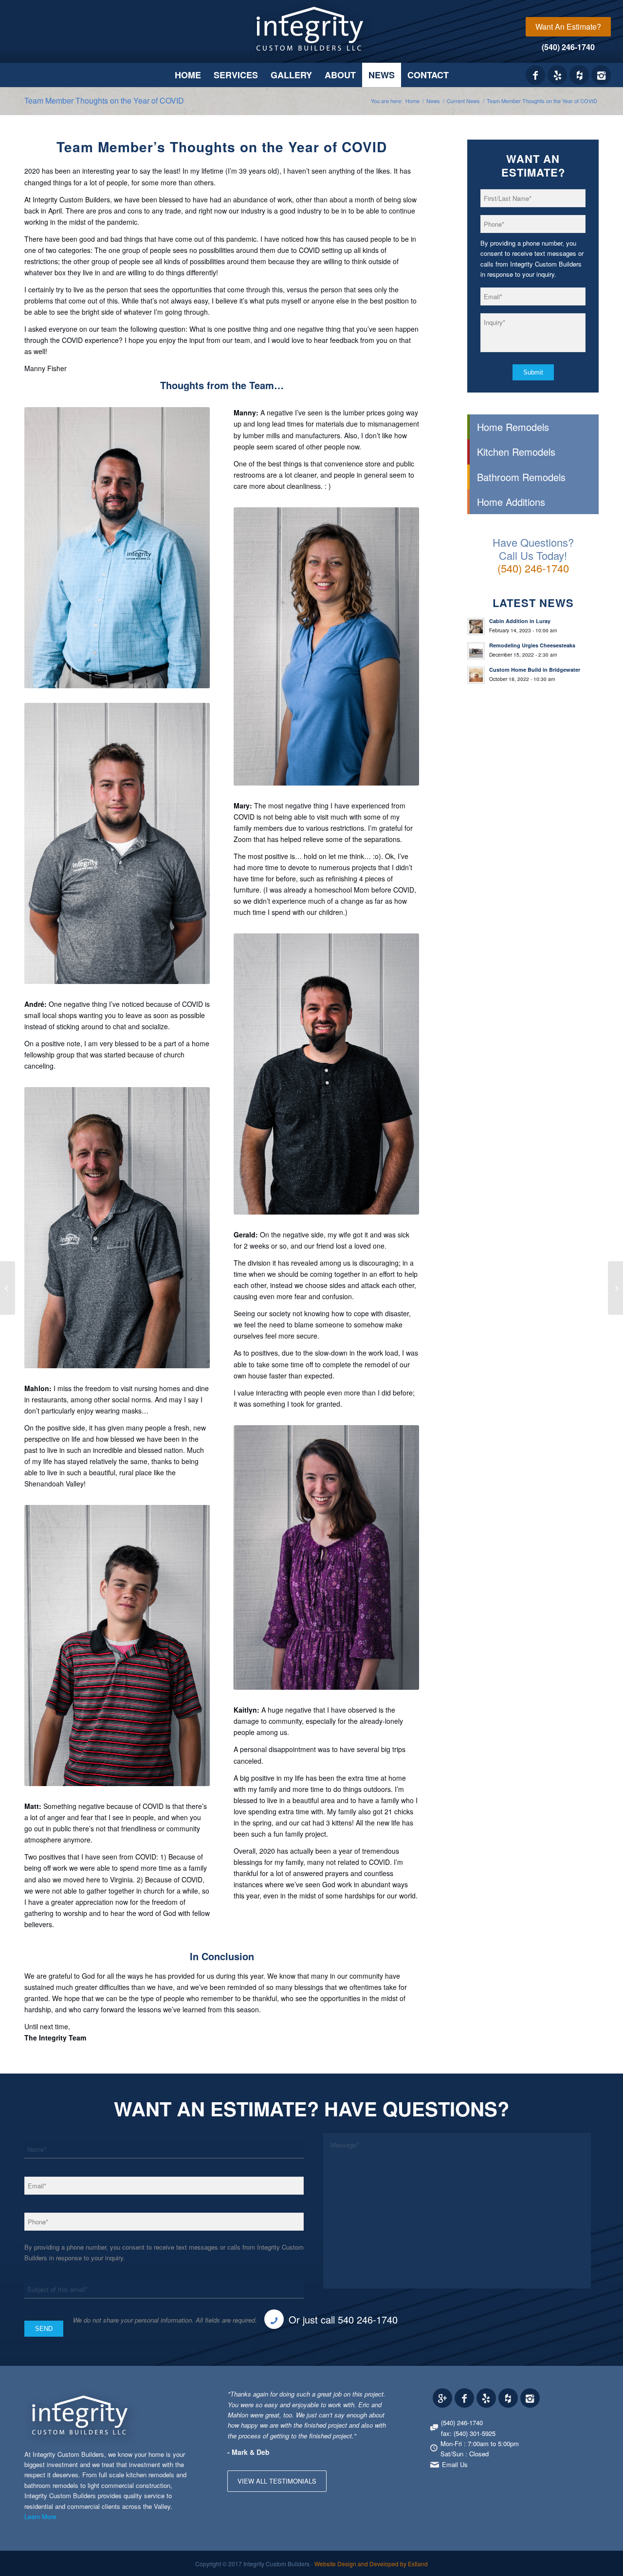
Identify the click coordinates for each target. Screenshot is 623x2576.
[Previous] (364, 2398)
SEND (44, 2329)
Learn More (40, 2516)
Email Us (455, 2464)
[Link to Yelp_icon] (557, 75)
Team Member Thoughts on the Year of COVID (104, 100)
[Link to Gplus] (442, 2398)
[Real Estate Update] (8, 1288)
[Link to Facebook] (535, 75)
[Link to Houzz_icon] (579, 75)
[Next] (386, 2398)
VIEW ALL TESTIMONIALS (277, 2481)
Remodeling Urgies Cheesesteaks (532, 645)
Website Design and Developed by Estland (371, 2564)
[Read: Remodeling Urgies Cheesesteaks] (476, 651)
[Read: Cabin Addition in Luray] (476, 626)
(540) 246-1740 (568, 47)
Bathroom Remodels (521, 477)
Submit (533, 372)
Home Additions (511, 502)
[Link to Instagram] (601, 75)
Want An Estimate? (568, 27)
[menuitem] (568, 27)
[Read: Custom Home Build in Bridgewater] (476, 675)
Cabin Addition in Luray (520, 621)
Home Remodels (513, 427)
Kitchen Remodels (516, 452)
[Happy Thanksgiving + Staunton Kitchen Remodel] (615, 1288)
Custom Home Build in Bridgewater (535, 670)
